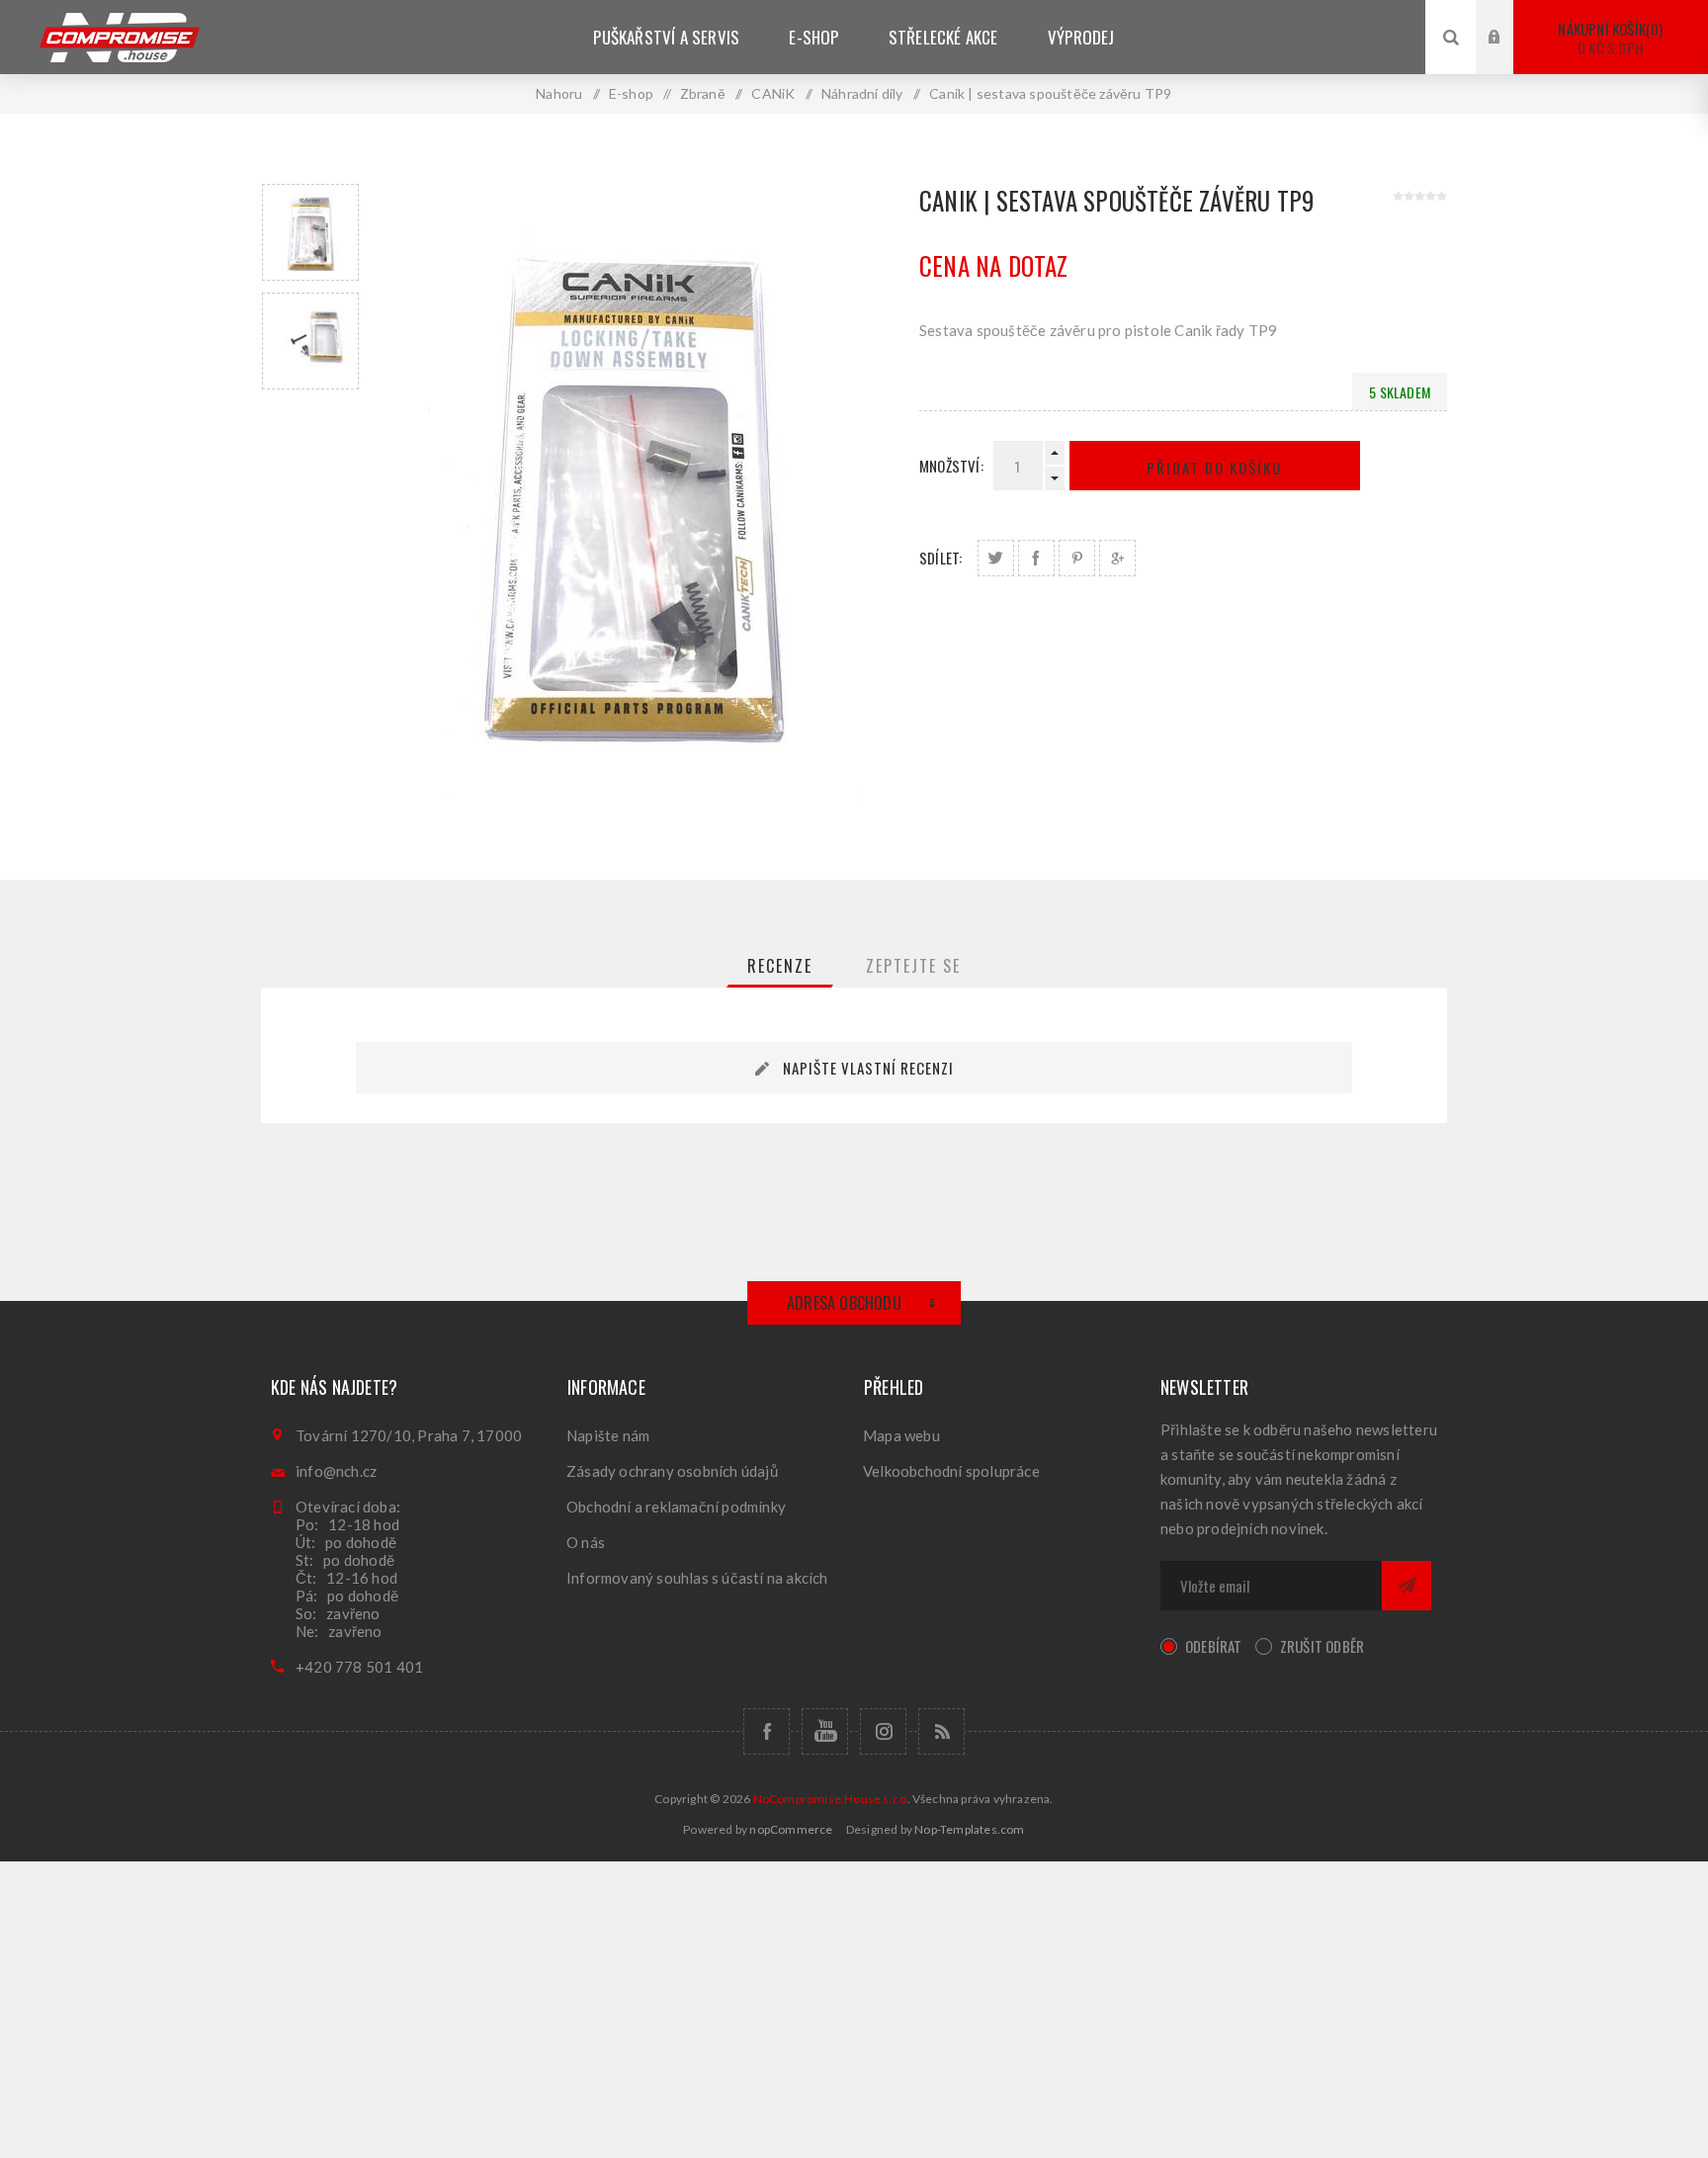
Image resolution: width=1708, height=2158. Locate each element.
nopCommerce (791, 1829)
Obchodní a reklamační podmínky (676, 1507)
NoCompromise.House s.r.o (830, 1799)
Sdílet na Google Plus (1117, 558)
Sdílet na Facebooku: (1036, 558)
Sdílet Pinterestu (1077, 558)
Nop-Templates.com (969, 1829)
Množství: (951, 466)
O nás (586, 1542)
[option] (310, 232)
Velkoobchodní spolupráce (951, 1471)
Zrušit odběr (1322, 1646)
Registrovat (1509, 56)
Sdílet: (940, 558)
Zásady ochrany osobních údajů (672, 1471)
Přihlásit (1509, 18)
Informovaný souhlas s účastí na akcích (697, 1578)
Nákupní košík (1608, 38)
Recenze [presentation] (780, 966)
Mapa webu (901, 1435)
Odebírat (1214, 1646)
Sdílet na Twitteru (996, 558)
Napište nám (608, 1435)
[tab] (780, 966)
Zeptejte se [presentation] (913, 966)
